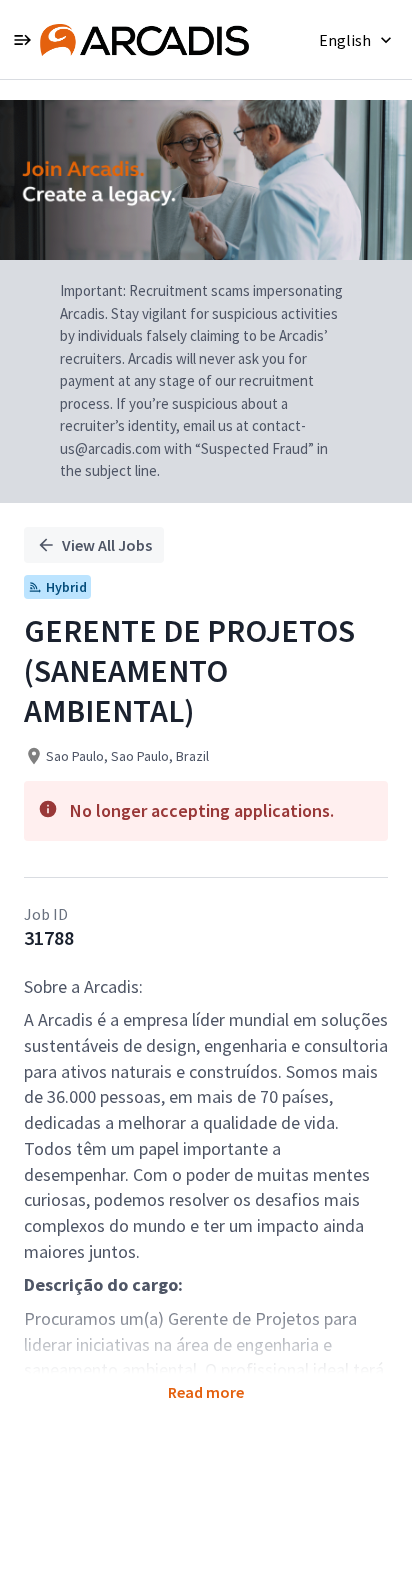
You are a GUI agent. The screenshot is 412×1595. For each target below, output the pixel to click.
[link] (144, 40)
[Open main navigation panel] (22, 39)
